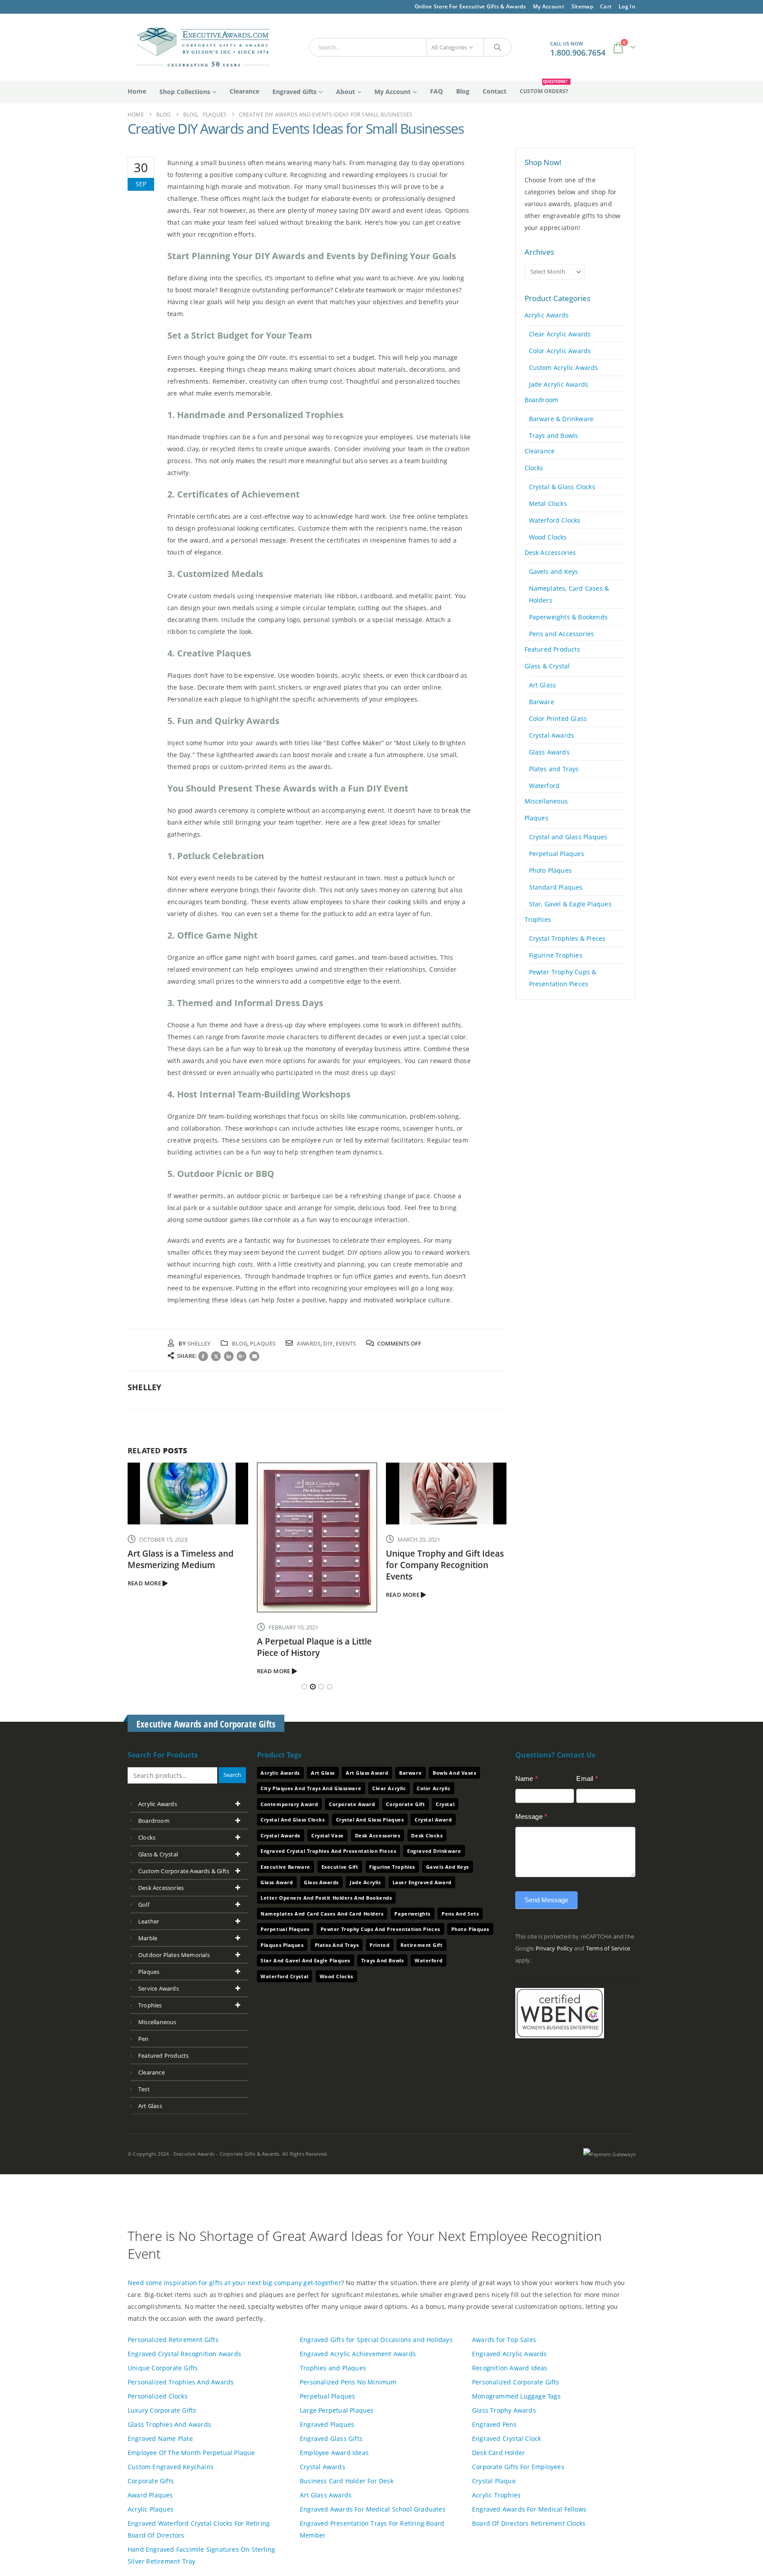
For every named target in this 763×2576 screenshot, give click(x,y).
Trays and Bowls (554, 436)
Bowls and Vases (454, 1773)
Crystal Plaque (494, 2481)
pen (144, 2039)
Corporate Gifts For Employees (518, 2467)
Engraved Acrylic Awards (510, 2354)
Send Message (546, 1900)
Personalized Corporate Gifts (516, 2382)
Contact (495, 91)
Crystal (445, 1804)
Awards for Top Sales (504, 2340)
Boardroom (542, 400)
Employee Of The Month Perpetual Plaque (191, 2453)
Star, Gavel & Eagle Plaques (570, 904)
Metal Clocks (548, 504)
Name (527, 1778)
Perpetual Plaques (557, 854)
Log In (627, 6)
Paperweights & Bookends (568, 617)
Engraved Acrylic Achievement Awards (358, 2354)
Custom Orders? (544, 88)
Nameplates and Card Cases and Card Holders (322, 1914)
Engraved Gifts (295, 92)
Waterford (544, 786)
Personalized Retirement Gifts (173, 2340)
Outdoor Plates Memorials (174, 1955)
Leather (149, 1921)
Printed (380, 1945)
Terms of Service (608, 1948)
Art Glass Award (367, 1773)
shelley (199, 1343)
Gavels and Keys (554, 571)
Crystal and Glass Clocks (293, 1820)
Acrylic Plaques (151, 2509)
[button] (304, 1687)
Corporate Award (352, 1804)
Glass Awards (549, 752)
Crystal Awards (552, 735)
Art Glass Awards (326, 2495)
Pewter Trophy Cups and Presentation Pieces (380, 1929)
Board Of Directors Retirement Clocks (529, 2523)
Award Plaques (150, 2495)
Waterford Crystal (284, 1976)
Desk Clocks (427, 1835)
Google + (242, 1356)
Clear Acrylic (389, 1788)
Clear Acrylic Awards (560, 334)
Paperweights (412, 1914)
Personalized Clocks (158, 2396)
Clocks (534, 468)
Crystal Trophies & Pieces (567, 938)
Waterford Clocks (555, 520)
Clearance (244, 91)
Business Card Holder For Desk (347, 2481)
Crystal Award (433, 1820)
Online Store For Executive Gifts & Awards (470, 6)
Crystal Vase (328, 1835)
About (346, 92)
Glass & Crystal (547, 666)
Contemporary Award (289, 1804)
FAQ (436, 91)
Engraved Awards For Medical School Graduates (373, 2509)
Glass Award (277, 1882)
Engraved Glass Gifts (331, 2438)
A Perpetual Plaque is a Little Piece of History (314, 1647)
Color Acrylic (434, 1788)
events (346, 1343)
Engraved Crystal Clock (506, 2438)
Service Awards (159, 1988)
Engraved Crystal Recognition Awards (184, 2354)
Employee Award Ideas (334, 2453)
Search (232, 1775)
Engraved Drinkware (434, 1851)
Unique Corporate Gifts (163, 2368)
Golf (144, 1905)
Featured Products (552, 649)
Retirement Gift (421, 1945)
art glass (150, 2106)
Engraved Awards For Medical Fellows (529, 2509)
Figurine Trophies (556, 955)
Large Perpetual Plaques (337, 2410)
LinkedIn (229, 1356)
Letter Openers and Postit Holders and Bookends (326, 1898)
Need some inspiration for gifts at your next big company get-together (234, 2283)
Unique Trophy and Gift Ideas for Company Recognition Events (445, 1565)
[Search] (498, 47)
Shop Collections (185, 92)
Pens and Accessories (562, 634)
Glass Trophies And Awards (169, 2424)
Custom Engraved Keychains (171, 2467)
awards (309, 1343)
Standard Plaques (556, 887)
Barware (542, 702)
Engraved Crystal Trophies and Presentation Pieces (328, 1851)
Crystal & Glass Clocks (562, 487)
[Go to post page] (188, 1494)
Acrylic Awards (547, 315)
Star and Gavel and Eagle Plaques (305, 1960)
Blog (463, 91)
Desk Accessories (550, 553)
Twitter (216, 1356)
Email (254, 1356)
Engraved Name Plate (160, 2438)
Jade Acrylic (366, 1882)
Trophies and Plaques (333, 2368)
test (144, 2089)
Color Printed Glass (558, 718)
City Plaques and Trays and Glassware (311, 1788)
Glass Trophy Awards (504, 2410)
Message (531, 1816)
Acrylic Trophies (496, 2495)
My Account (549, 6)
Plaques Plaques (282, 1945)
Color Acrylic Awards (560, 351)
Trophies (538, 919)
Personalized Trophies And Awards (181, 2382)
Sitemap (582, 6)
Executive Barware (285, 1867)
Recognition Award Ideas (510, 2368)
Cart (606, 6)
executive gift (340, 1867)
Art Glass (543, 685)
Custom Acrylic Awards (564, 368)
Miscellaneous (546, 801)
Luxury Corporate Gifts (162, 2410)
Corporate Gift (405, 1804)
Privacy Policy (554, 1948)
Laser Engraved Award (422, 1882)
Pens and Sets (460, 1914)
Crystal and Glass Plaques (568, 837)
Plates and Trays (554, 769)
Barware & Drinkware (561, 419)
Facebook (203, 1356)
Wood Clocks (548, 537)
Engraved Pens (495, 2424)
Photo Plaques (551, 870)
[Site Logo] (199, 47)
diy (328, 1343)
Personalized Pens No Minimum (348, 2382)
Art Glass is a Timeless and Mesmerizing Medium (181, 1559)
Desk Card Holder (499, 2453)
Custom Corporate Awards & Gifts (184, 1871)
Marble (148, 1938)
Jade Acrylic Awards (559, 384)
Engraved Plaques (327, 2424)
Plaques (263, 1343)
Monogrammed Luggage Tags (516, 2396)
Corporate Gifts (151, 2481)
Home (137, 91)
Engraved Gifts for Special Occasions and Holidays (376, 2340)
